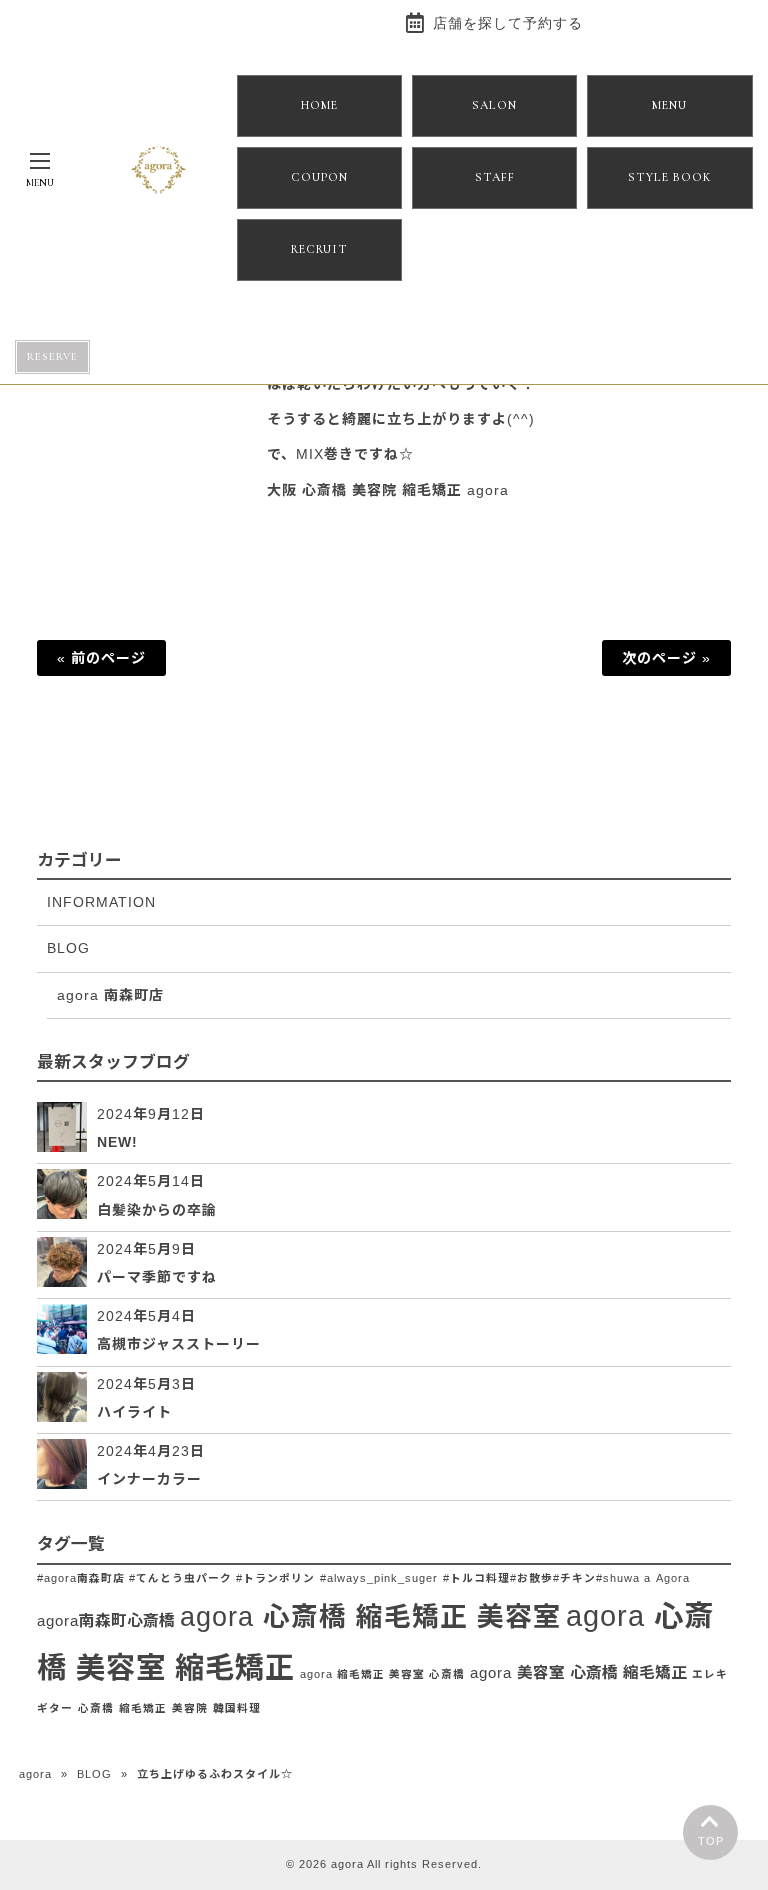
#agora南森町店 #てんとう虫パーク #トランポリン (176, 1578)
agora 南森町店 (110, 995)
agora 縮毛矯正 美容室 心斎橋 (382, 1674)
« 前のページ (101, 658)
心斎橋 (96, 1708)
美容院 (190, 1708)
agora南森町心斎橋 (106, 1620)
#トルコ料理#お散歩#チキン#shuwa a (547, 1578)
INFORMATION (101, 902)
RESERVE (52, 356)
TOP (711, 1841)
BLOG (68, 948)
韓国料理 (237, 1708)
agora (35, 1774)
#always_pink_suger (379, 1578)
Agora (673, 1578)
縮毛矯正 (143, 1708)
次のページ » (666, 658)
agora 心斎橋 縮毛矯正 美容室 (370, 1617)
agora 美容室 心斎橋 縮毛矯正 (578, 1672)
